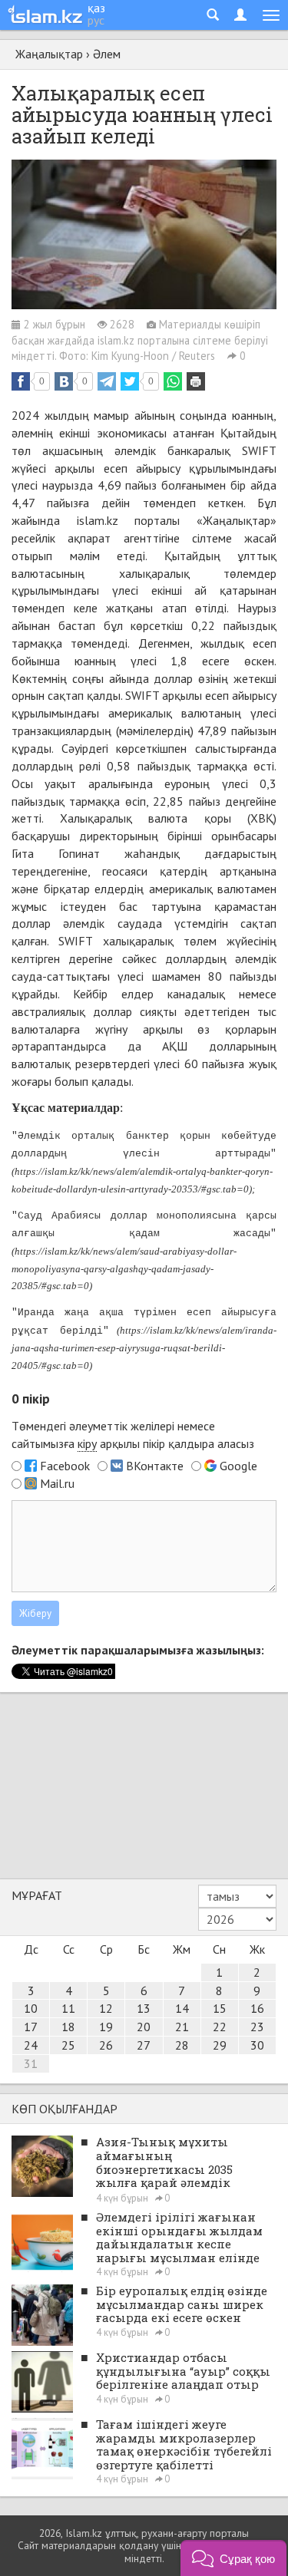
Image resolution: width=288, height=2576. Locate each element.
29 (220, 2045)
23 (257, 2027)
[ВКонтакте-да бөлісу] (64, 381)
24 (31, 2045)
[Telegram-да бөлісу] (107, 381)
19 (106, 2027)
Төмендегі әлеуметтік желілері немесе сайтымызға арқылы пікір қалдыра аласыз (133, 1435)
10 (31, 2008)
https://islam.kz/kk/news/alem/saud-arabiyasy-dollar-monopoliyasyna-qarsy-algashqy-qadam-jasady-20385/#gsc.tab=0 (124, 1269)
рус (96, 20)
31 (31, 2063)
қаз (96, 8)
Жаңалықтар (49, 54)
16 (257, 2008)
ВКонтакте (155, 1466)
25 (68, 2045)
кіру (87, 1443)
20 (144, 2027)
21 (182, 2027)
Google (238, 1466)
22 (220, 2027)
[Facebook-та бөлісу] (21, 381)
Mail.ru (57, 1483)
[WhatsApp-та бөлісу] (173, 381)
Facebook (65, 1466)
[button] (233, 2558)
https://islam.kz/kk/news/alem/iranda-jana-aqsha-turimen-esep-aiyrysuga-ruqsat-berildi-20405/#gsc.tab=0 (144, 1348)
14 (182, 2008)
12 (106, 2008)
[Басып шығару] (196, 381)
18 (68, 2027)
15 (220, 2008)
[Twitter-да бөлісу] (130, 381)
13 (144, 2008)
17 (31, 2027)
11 (68, 2008)
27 (144, 2045)
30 (257, 2045)
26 (106, 2045)
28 (182, 2045)
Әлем (107, 54)
